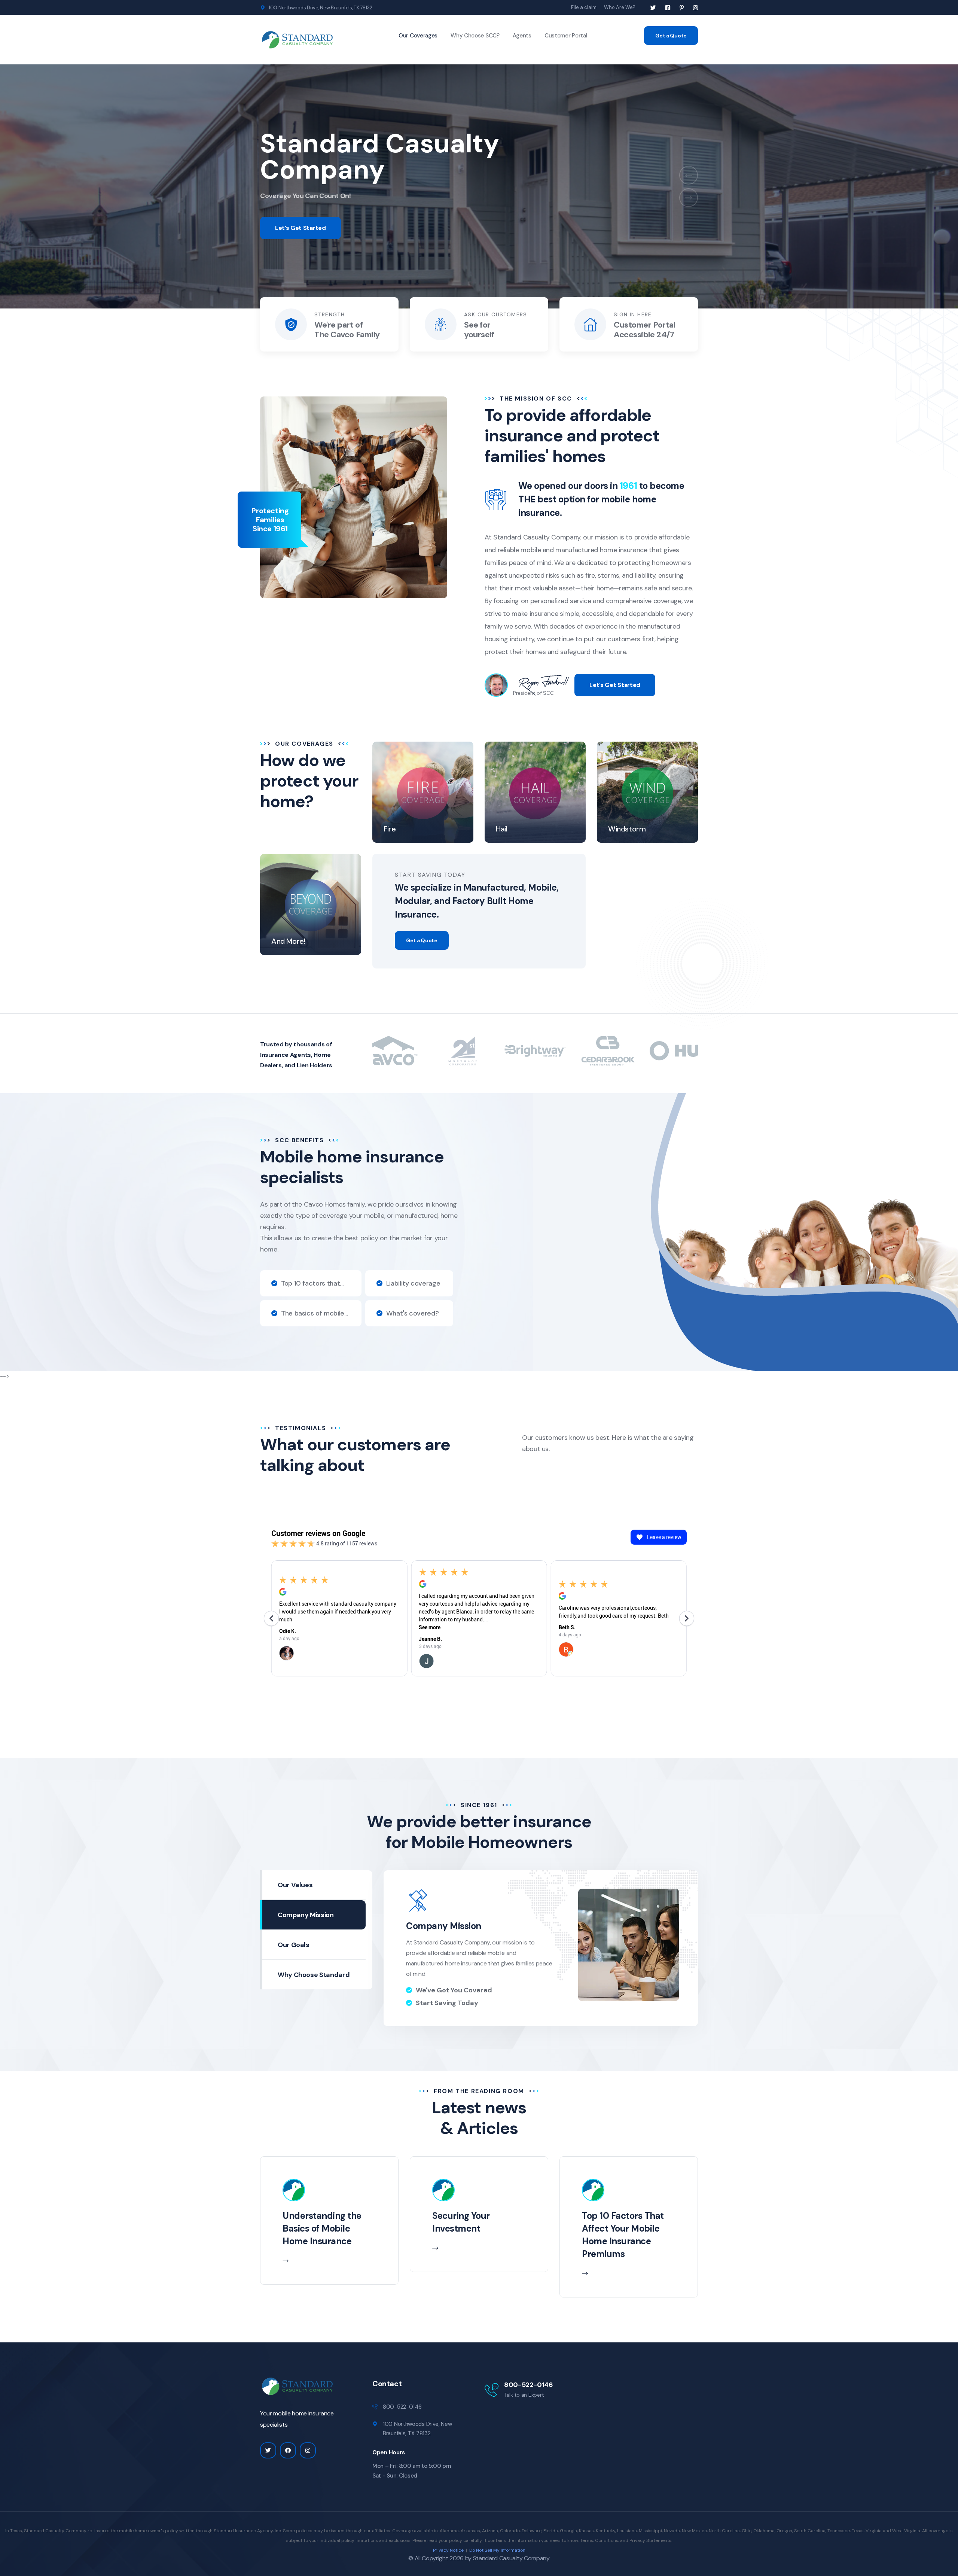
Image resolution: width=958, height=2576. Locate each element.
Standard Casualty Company (511, 2558)
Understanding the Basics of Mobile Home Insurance (322, 2228)
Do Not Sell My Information (497, 2550)
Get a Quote (671, 36)
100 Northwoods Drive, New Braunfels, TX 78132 (320, 8)
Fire (390, 829)
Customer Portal (566, 36)
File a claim (584, 7)
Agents (522, 36)
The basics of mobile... (315, 1313)
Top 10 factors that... (312, 1283)
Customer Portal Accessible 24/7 (644, 330)
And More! (288, 941)
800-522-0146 (529, 2385)
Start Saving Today (447, 2003)
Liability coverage (413, 1283)
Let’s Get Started (300, 228)
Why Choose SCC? (475, 36)
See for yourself (479, 330)
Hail (501, 829)
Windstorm (627, 829)
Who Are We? (620, 7)
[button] (689, 175)
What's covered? (413, 1313)
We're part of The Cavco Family (347, 330)
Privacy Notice (448, 2550)
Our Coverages (418, 36)
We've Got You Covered (454, 1990)
